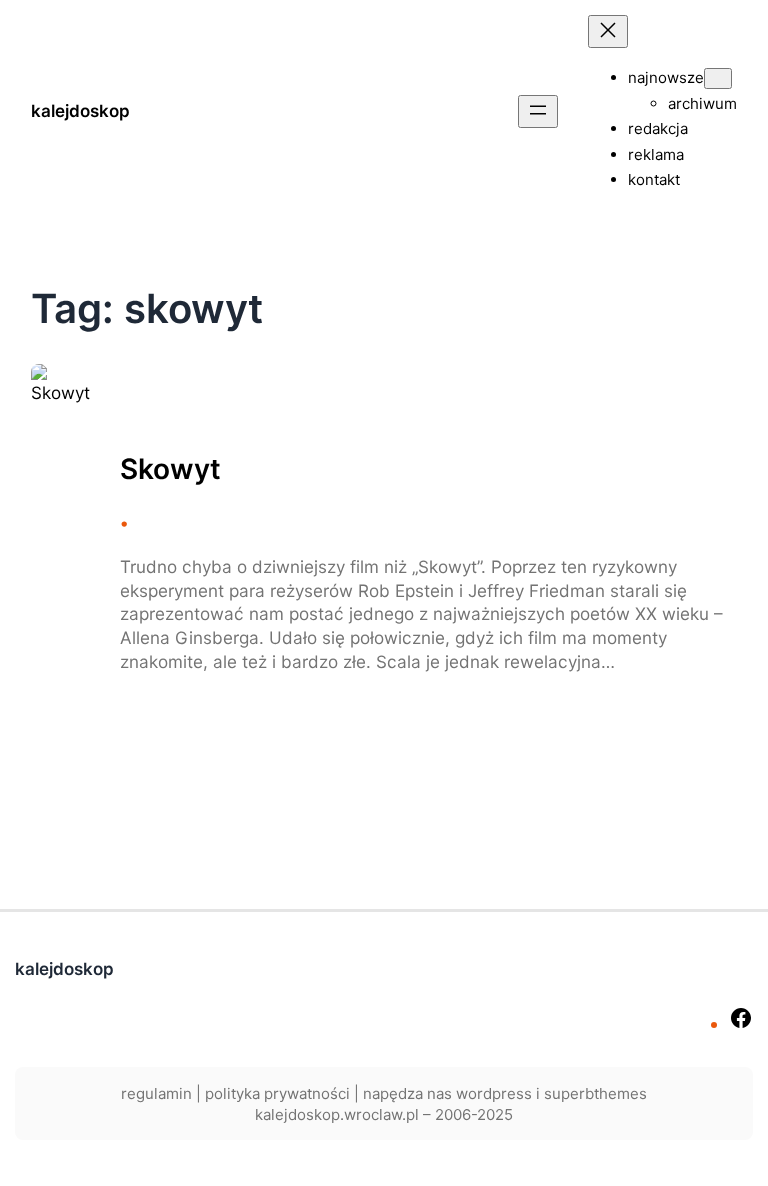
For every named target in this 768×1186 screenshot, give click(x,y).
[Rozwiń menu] (538, 111)
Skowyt (170, 469)
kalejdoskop (80, 111)
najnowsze (666, 77)
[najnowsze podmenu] (718, 78)
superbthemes (595, 1093)
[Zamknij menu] (608, 31)
